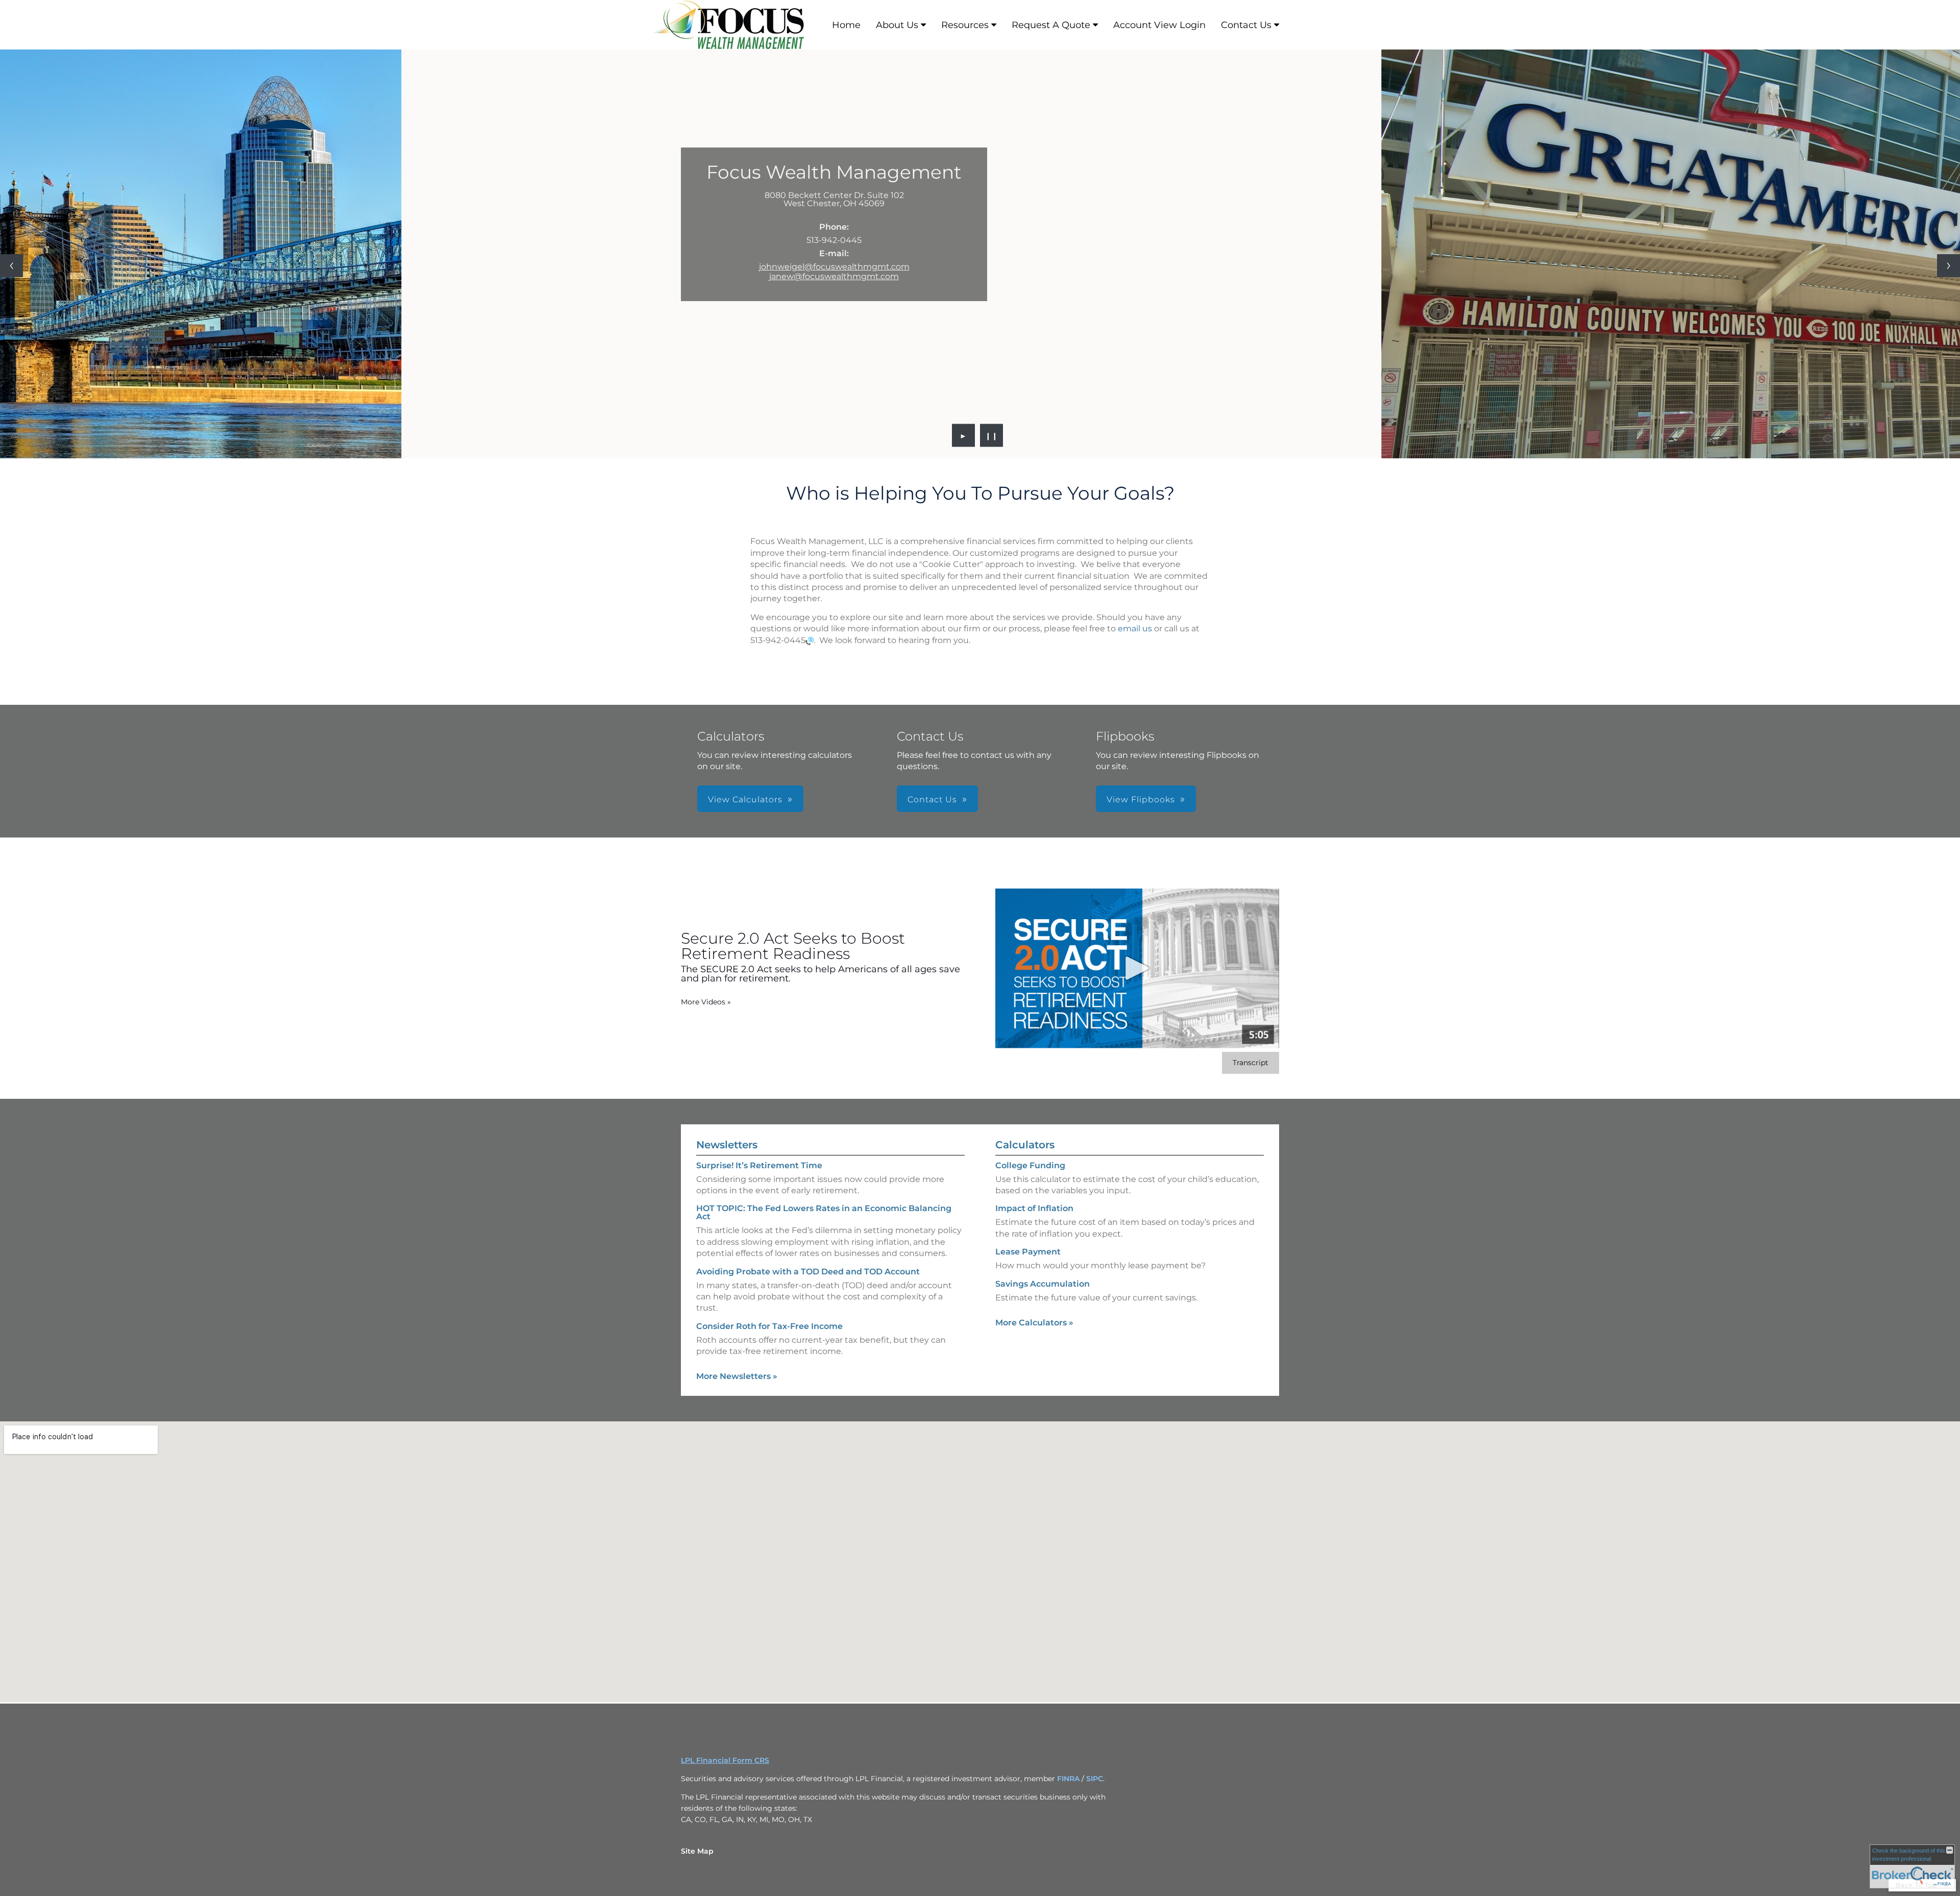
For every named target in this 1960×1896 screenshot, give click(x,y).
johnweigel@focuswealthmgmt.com (834, 267)
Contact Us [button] (932, 799)
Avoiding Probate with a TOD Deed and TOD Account (808, 1272)
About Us (897, 25)
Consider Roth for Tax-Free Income (769, 1326)
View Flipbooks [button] (1141, 799)
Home (846, 25)
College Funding (1030, 1165)
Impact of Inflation (1034, 1208)
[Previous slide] (11, 266)
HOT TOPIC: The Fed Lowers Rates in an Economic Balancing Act (824, 1212)
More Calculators (1034, 1323)
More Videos (706, 1002)
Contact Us (1246, 25)
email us (1135, 629)
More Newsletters (737, 1376)
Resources (965, 25)
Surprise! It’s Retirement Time (759, 1165)
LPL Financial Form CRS (725, 1760)
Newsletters (727, 1145)
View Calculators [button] (745, 799)
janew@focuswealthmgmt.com (834, 276)
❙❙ (992, 435)
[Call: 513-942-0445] (810, 640)
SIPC (1095, 1779)
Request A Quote (1051, 25)
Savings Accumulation (1043, 1284)
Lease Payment (1028, 1252)
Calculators (1025, 1145)
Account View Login (1159, 25)
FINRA (1068, 1779)
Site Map (697, 1851)
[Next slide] (1949, 266)
